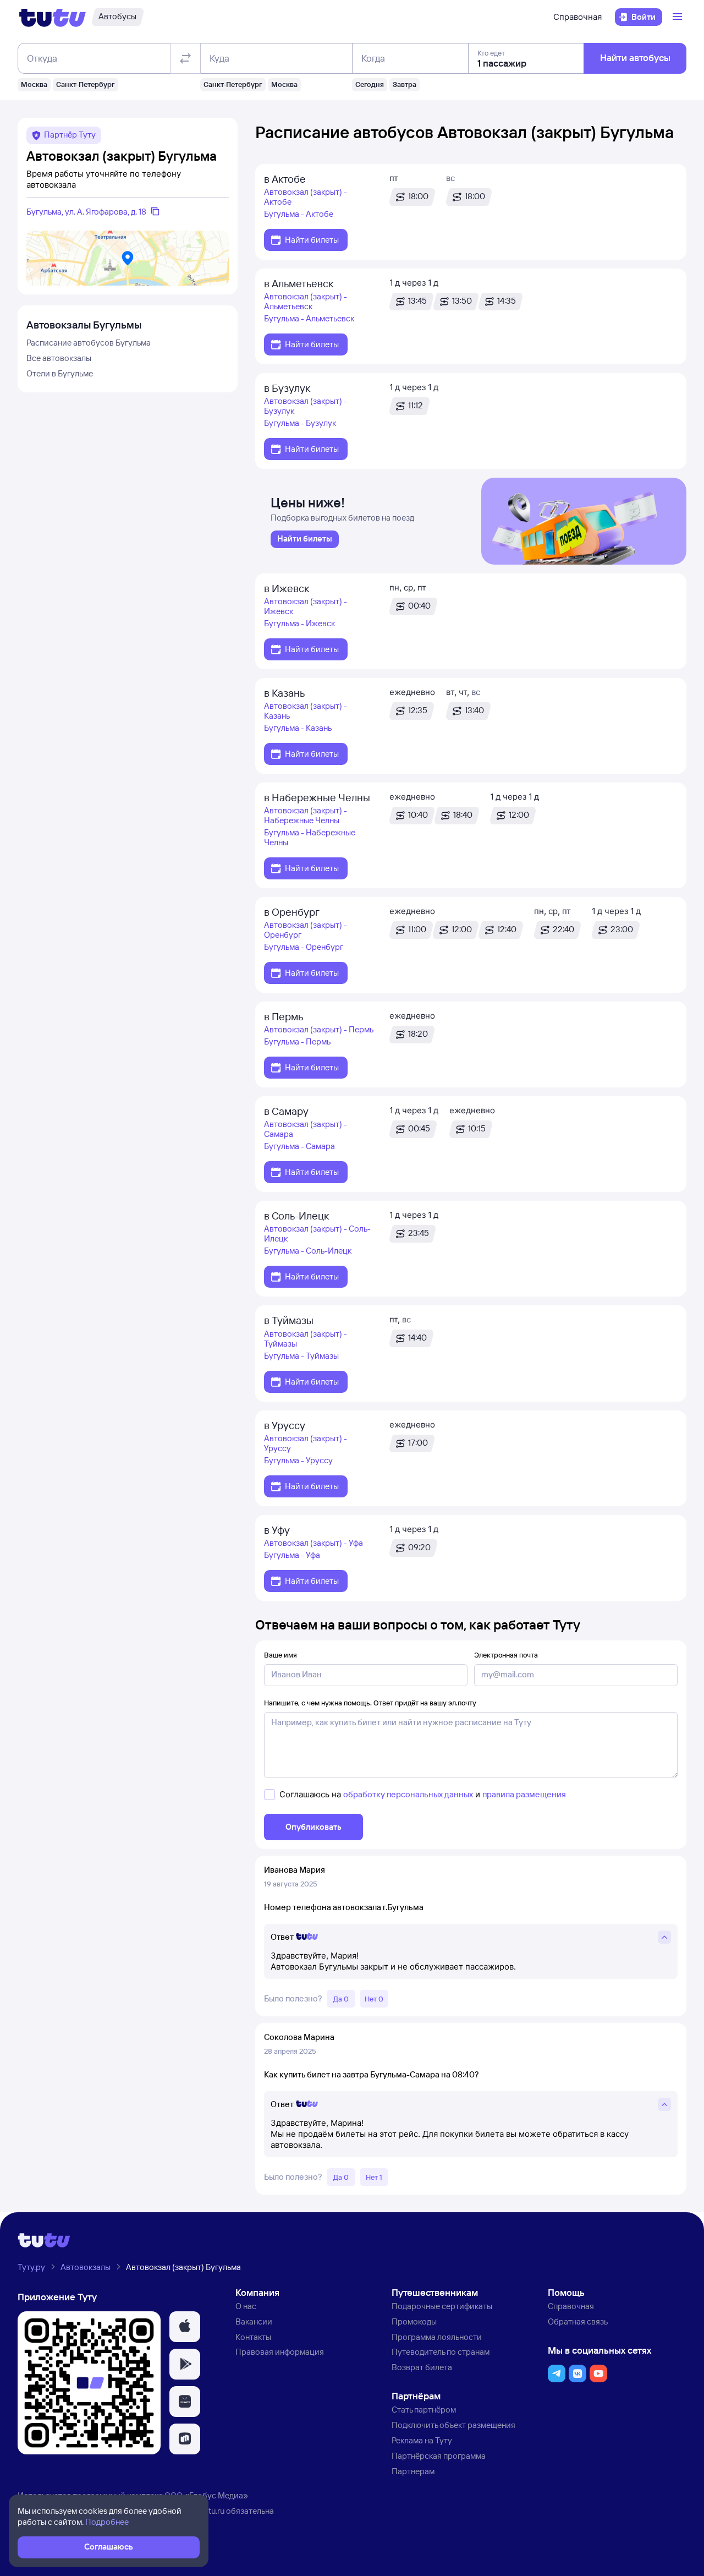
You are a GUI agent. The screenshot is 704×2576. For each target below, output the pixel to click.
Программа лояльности (437, 2337)
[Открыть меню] (679, 17)
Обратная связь (578, 2321)
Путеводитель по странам (441, 2352)
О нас (246, 2306)
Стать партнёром (424, 2410)
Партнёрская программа (439, 2456)
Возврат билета (422, 2367)
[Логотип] (53, 17)
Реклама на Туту (422, 2440)
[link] (305, 539)
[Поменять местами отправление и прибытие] (185, 58)
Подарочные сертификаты (442, 2306)
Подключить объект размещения (453, 2425)
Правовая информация (280, 2352)
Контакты (253, 2337)
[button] (185, 2327)
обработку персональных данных (408, 1794)
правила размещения (524, 1794)
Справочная (577, 17)
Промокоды (414, 2321)
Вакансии (254, 2321)
